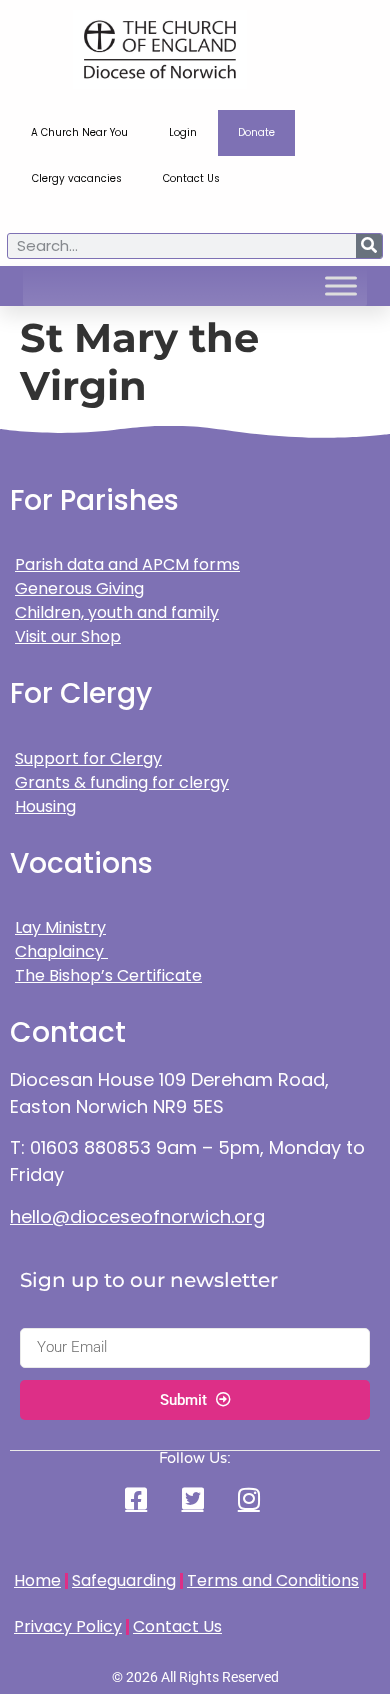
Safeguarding (124, 1580)
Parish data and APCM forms (127, 564)
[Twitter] (195, 1498)
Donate (256, 132)
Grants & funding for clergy (122, 782)
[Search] (369, 246)
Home (37, 1580)
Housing (45, 806)
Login (183, 132)
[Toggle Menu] (341, 286)
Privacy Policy (68, 1626)
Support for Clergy (88, 758)
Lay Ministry (60, 927)
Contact (68, 1032)
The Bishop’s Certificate (108, 975)
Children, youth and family (117, 612)
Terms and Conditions (273, 1580)
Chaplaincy (61, 951)
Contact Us (191, 178)
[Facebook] (139, 1498)
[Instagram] (251, 1498)
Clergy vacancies (77, 178)
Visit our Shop (68, 636)
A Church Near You (79, 132)
